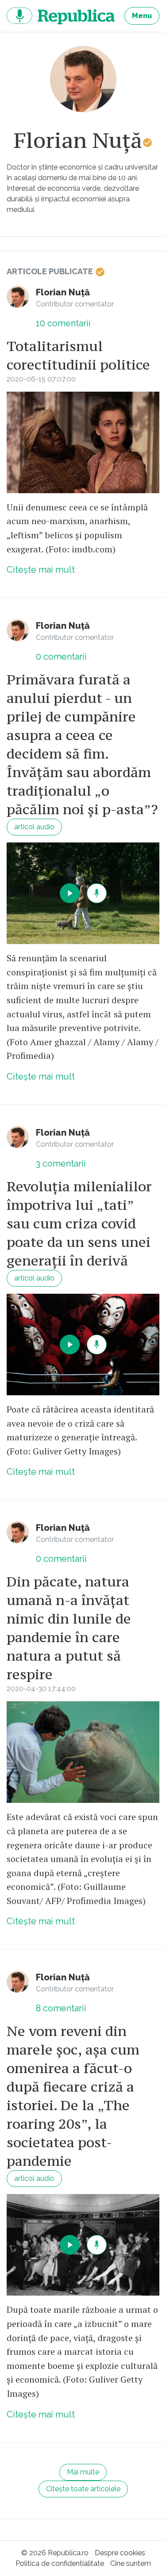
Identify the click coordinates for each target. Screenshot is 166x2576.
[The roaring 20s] (83, 2245)
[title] (83, 79)
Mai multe (83, 2472)
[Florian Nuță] (18, 297)
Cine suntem (131, 2563)
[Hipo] (83, 1752)
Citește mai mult (41, 570)
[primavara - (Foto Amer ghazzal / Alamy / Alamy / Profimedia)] (83, 893)
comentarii (63, 323)
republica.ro (61, 16)
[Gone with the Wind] (83, 442)
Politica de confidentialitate (60, 2563)
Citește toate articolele (83, 2489)
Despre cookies (120, 2553)
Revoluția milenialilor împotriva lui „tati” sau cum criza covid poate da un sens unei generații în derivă (79, 1224)
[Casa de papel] (83, 1345)
